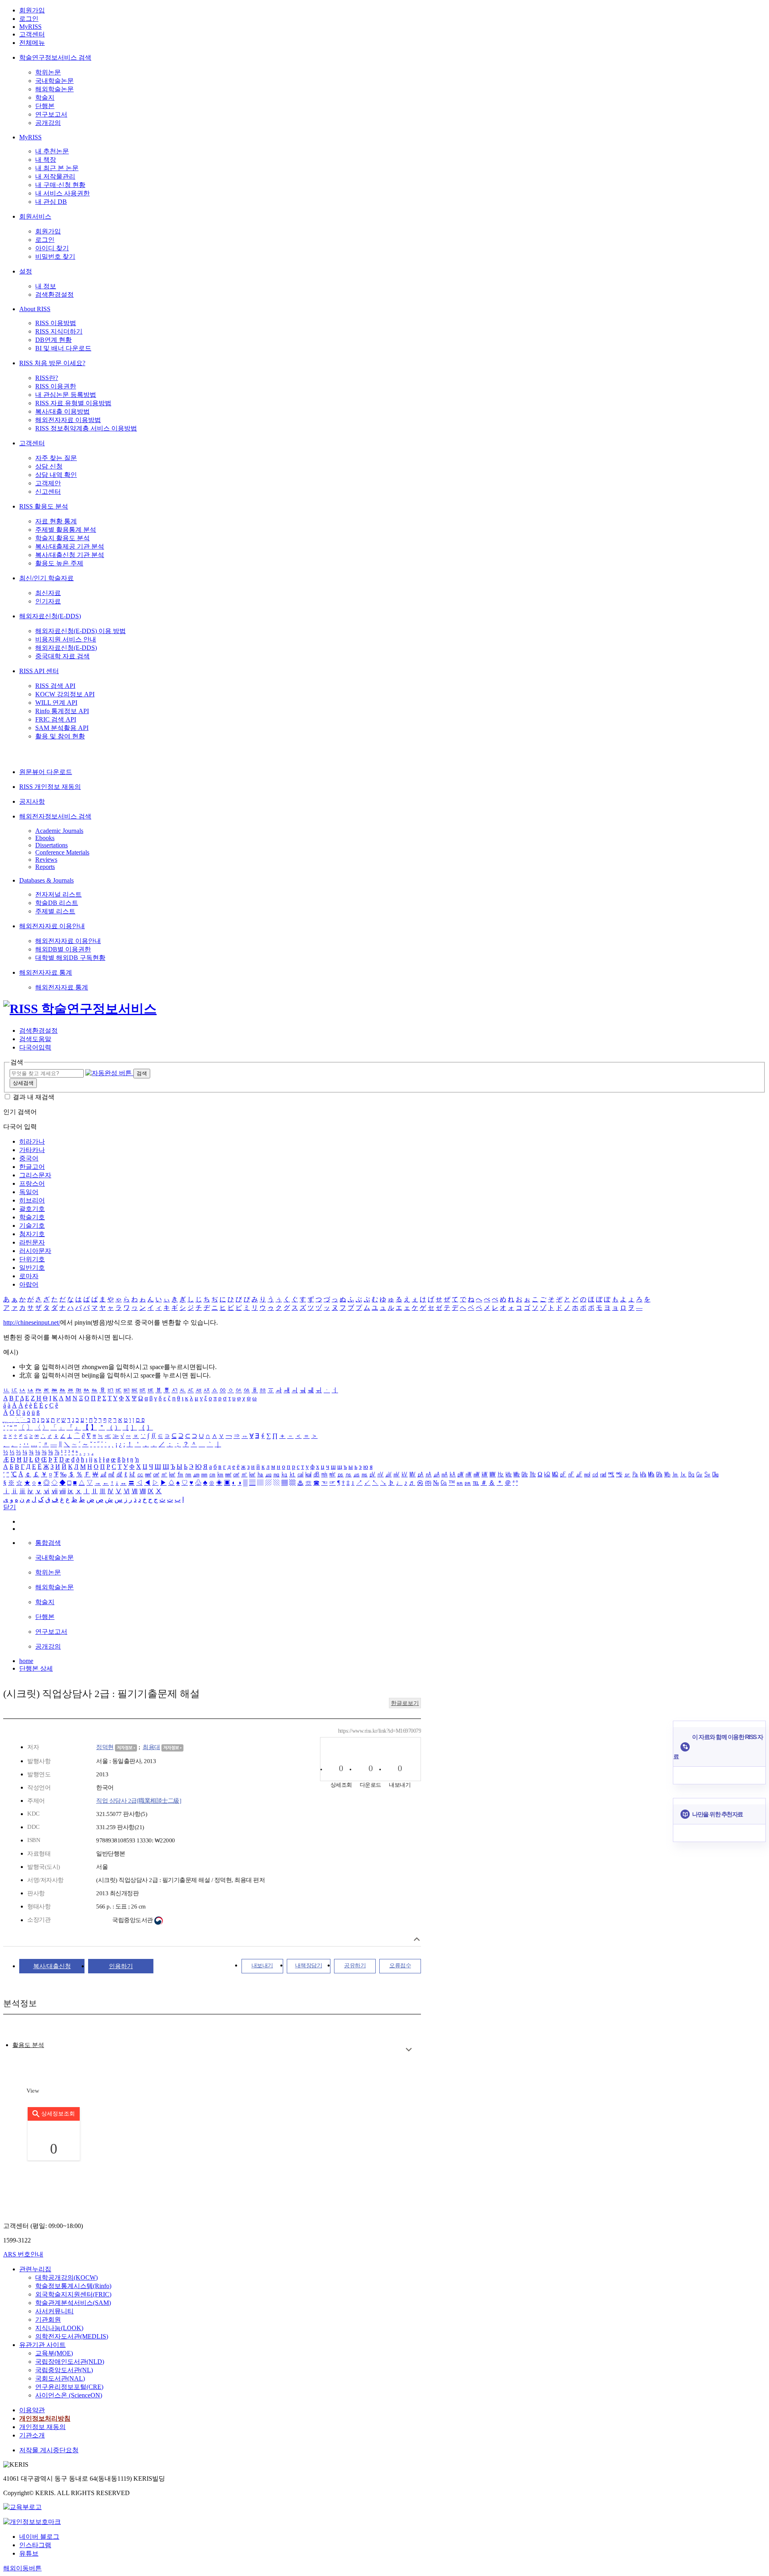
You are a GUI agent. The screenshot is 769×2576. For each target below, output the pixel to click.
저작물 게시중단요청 (49, 2450)
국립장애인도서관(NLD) (70, 2362)
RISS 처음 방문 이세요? (52, 363)
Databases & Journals (46, 880)
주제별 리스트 (55, 911)
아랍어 (29, 1284)
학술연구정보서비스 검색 (55, 57)
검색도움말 (35, 1039)
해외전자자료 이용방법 (68, 420)
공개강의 (48, 123)
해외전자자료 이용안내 (52, 926)
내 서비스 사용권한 (62, 193)
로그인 (29, 19)
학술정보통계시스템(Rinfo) (73, 2286)
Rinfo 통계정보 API (62, 711)
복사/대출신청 (52, 1966)
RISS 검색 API (55, 686)
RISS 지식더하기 (59, 331)
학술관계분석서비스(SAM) (73, 2303)
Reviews (46, 860)
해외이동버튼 (22, 2568)
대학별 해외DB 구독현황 (70, 958)
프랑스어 (32, 1183)
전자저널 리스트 (58, 894)
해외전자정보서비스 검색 (55, 816)
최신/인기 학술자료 (46, 578)
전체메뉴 (32, 43)
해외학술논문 (54, 89)
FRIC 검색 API (56, 719)
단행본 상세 (36, 1668)
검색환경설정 (54, 295)
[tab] (28, 2045)
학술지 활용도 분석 (62, 538)
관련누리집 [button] (35, 2269)
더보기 (409, 2050)
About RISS (35, 309)
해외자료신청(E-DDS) (50, 616)
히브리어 (32, 1200)
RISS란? (47, 378)
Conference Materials (62, 852)
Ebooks (45, 838)
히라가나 (32, 1141)
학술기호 (32, 1217)
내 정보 (46, 286)
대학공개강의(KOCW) (66, 2277)
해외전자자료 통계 (46, 972)
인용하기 (121, 1966)
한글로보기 (405, 1703)
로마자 (29, 1276)
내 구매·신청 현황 (60, 185)
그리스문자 (35, 1175)
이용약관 (32, 2410)
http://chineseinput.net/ (32, 1322)
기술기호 (32, 1226)
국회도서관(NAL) (60, 2378)
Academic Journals (59, 831)
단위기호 (32, 1259)
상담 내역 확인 (56, 475)
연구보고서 (51, 114)
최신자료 (48, 593)
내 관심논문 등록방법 (66, 395)
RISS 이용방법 (56, 323)
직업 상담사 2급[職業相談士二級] (139, 1801)
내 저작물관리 (55, 176)
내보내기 (262, 1966)
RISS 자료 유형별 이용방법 (73, 403)
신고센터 (48, 492)
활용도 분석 (28, 2045)
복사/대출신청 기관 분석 (70, 555)
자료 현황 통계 (56, 521)
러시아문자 (35, 1251)
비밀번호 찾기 (55, 256)
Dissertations (51, 845)
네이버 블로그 (39, 2537)
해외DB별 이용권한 (63, 949)
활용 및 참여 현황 (60, 736)
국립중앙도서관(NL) (64, 2370)
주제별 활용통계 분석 (66, 530)
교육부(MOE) (54, 2353)
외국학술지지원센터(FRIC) (73, 2294)
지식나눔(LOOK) (59, 2328)
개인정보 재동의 (42, 2427)
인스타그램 (35, 2545)
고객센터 (32, 34)
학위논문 (48, 72)
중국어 (29, 1158)
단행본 (45, 106)
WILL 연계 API (56, 703)
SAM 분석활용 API (62, 728)
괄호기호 (32, 1209)
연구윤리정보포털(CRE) (69, 2387)
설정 (26, 271)
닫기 (10, 1507)
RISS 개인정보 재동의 (50, 787)
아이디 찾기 (52, 248)
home (26, 1661)
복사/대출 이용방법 (62, 411)
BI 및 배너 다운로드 (63, 348)
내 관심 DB (51, 202)
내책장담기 (309, 1966)
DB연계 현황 (53, 340)
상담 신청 (49, 466)
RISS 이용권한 (56, 386)
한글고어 (32, 1167)
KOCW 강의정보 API (65, 694)
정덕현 (105, 1747)
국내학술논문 (54, 81)
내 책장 (46, 160)
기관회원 (48, 2320)
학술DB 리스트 (57, 903)
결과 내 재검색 (34, 1097)
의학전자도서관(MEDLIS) (72, 2336)
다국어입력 (35, 1047)
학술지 (45, 98)
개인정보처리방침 (45, 2418)
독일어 (29, 1192)
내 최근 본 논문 (57, 168)
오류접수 (400, 1966)
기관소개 (32, 2435)
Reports (45, 867)
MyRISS (30, 27)
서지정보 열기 (417, 1939)
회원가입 (32, 10)
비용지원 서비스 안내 (66, 639)
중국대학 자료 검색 (62, 656)
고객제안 (48, 483)
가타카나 (32, 1150)
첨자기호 (32, 1234)
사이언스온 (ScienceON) (69, 2395)
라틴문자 (32, 1242)
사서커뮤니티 (54, 2311)
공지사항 (32, 801)
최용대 (151, 1747)
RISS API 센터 (39, 671)
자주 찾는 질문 (56, 458)
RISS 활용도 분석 (44, 506)
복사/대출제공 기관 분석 (70, 546)
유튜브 (29, 2553)
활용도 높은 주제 (59, 563)
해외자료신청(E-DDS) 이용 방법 (81, 631)
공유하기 (355, 1966)
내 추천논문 (52, 151)
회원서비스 (35, 216)
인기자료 (48, 601)
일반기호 (32, 1268)
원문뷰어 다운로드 (46, 772)
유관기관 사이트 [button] (42, 2345)
